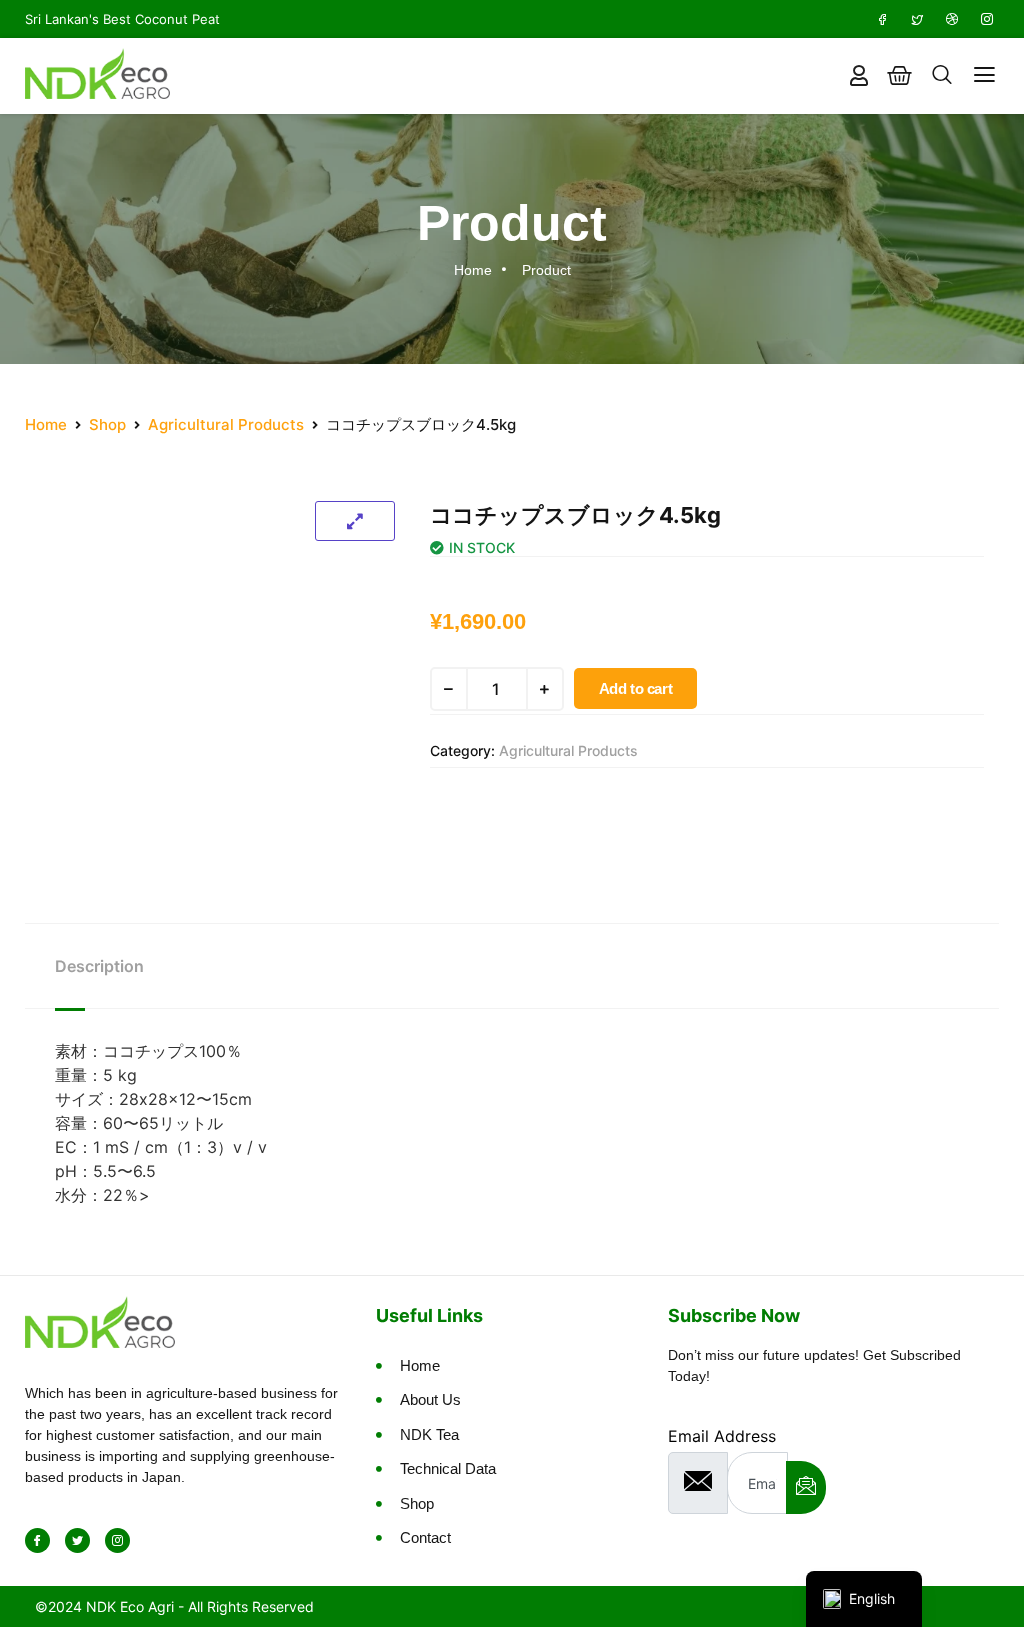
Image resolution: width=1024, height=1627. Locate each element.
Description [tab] (99, 966)
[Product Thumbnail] (355, 521)
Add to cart (636, 688)
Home (46, 424)
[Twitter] (917, 19)
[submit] (806, 1487)
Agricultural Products (226, 424)
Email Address (722, 1436)
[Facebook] (882, 19)
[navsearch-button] (942, 76)
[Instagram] (987, 19)
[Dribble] (952, 19)
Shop (107, 424)
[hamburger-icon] (984, 76)
